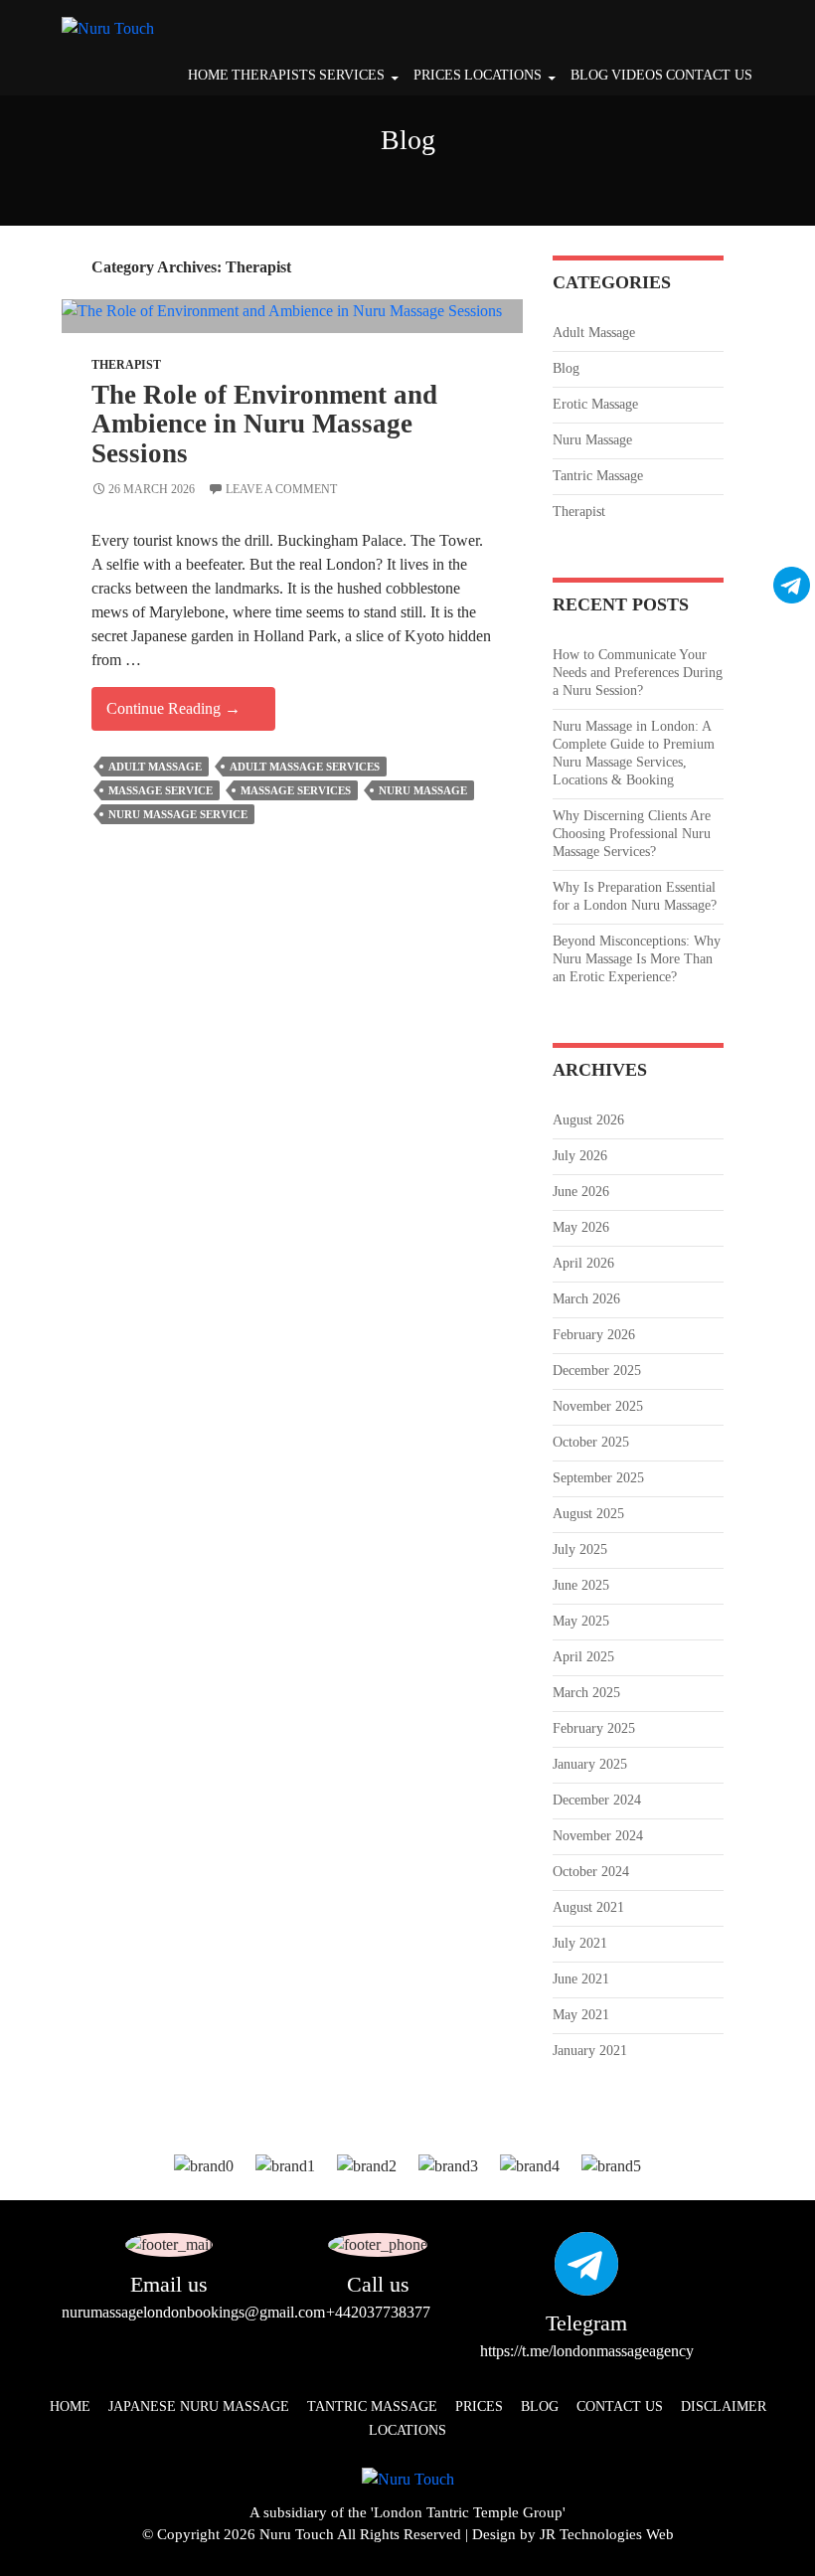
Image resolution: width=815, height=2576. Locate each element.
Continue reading (191, 715)
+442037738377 (378, 2312)
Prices (437, 75)
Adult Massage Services (305, 767)
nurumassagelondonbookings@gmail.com (193, 2312)
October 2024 (591, 1872)
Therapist (126, 365)
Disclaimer (724, 2406)
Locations (503, 75)
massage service (161, 790)
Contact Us (709, 75)
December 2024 (597, 1800)
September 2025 (598, 1478)
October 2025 (591, 1442)
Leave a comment (281, 489)
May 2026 (581, 1227)
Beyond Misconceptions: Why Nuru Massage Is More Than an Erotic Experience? (637, 959)
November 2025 (598, 1406)
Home (208, 75)
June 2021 (581, 1979)
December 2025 (597, 1371)
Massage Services (296, 790)
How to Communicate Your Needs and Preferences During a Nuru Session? (638, 673)
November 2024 (598, 1836)
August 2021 (588, 1907)
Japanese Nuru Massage (199, 2406)
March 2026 (586, 1299)
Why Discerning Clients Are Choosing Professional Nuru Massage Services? (632, 834)
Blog (589, 75)
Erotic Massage (595, 404)
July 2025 (580, 1549)
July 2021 (580, 1943)
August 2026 (588, 1120)
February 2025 (594, 1728)
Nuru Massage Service (178, 814)
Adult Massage (155, 767)
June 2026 (581, 1192)
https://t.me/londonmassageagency (587, 2351)
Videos (637, 75)
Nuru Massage (592, 440)
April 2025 (583, 1657)
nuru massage (423, 790)
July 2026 (580, 1156)
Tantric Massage (598, 476)
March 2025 (586, 1693)
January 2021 (590, 2051)
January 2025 (590, 1764)
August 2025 (588, 1514)
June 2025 (581, 1585)
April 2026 (583, 1263)
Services (352, 75)
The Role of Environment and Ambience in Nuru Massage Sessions (264, 424)
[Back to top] (780, 2541)
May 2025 (581, 1621)
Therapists (274, 75)
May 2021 (581, 2015)
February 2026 (594, 1335)
